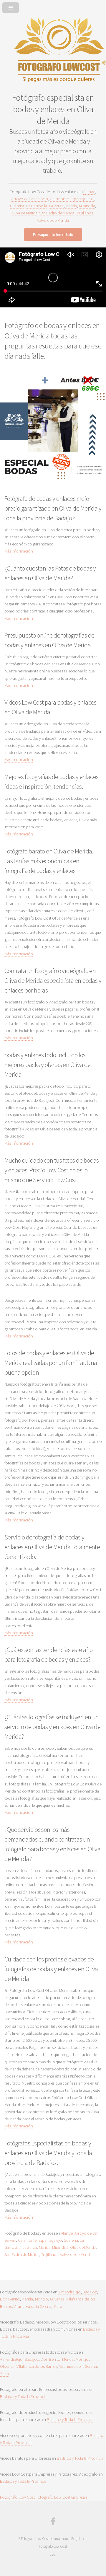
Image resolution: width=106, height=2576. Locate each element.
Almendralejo (69, 2292)
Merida (71, 206)
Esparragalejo (82, 199)
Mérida (68, 2359)
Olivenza (57, 2299)
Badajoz (90, 2292)
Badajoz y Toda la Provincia (23, 2396)
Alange (89, 192)
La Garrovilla (37, 206)
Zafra (58, 2306)
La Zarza (56, 206)
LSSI (53, 2554)
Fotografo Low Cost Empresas (62, 2497)
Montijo (42, 2299)
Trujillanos (85, 213)
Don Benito (10, 2299)
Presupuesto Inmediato (53, 234)
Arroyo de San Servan (30, 199)
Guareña (17, 206)
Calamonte (59, 199)
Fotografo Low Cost (17, 2497)
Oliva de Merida (25, 213)
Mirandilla (87, 206)
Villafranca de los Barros (37, 2366)
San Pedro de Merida (57, 213)
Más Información (19, 551)
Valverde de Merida (53, 220)
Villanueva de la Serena (32, 2306)
